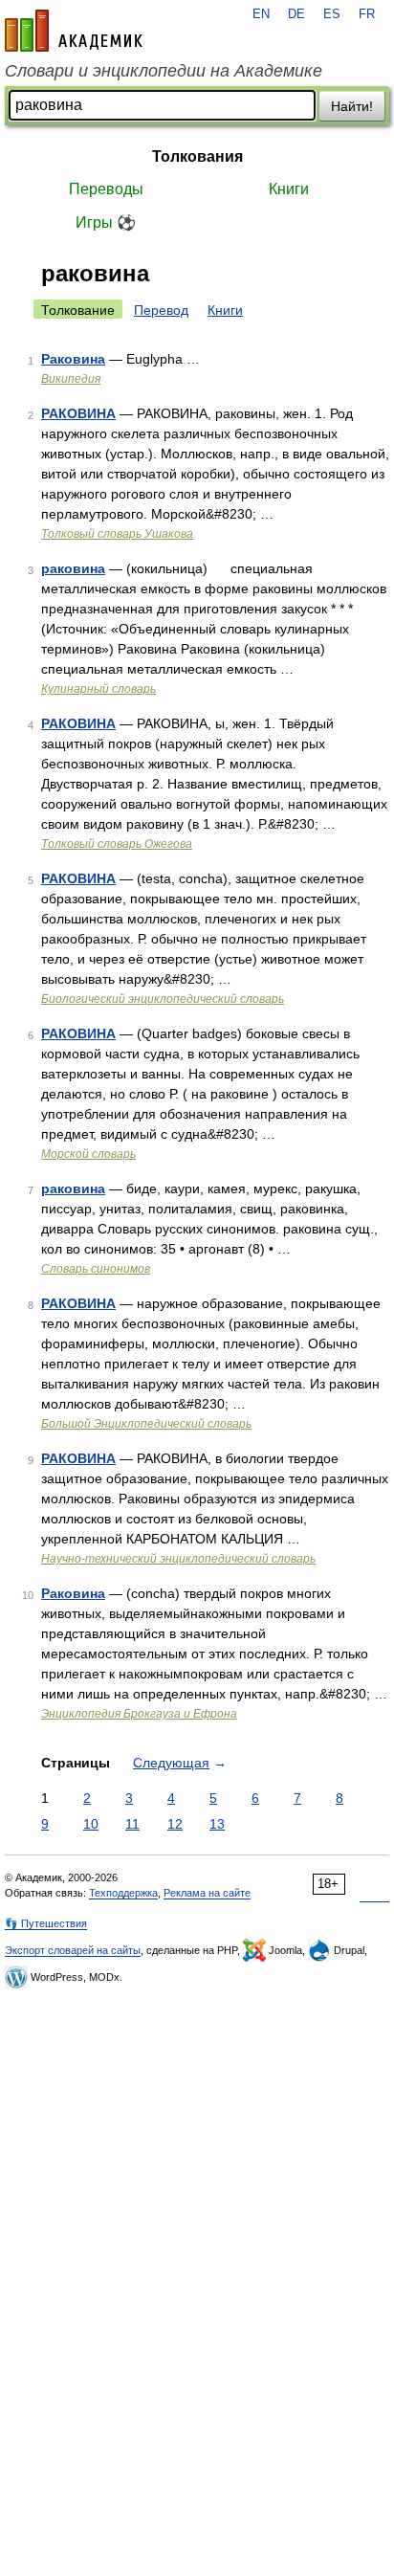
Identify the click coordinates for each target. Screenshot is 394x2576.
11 (132, 1824)
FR (367, 14)
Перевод (161, 310)
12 (175, 1824)
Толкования (197, 156)
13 (217, 1824)
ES (332, 14)
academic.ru (74, 31)
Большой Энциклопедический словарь (146, 1424)
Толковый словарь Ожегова (117, 844)
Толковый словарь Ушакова (117, 534)
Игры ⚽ (106, 222)
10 (91, 1824)
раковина (73, 568)
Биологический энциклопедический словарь (163, 999)
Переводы (106, 189)
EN (261, 14)
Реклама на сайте (207, 1893)
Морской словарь (88, 1154)
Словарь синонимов (96, 1269)
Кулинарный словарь (98, 689)
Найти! (352, 106)
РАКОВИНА (78, 413)
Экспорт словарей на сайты (73, 1950)
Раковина (73, 359)
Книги (289, 189)
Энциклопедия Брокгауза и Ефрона (139, 1714)
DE (296, 14)
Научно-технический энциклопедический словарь (178, 1559)
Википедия (71, 379)
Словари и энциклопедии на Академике (164, 71)
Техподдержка (123, 1893)
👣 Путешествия (46, 1923)
